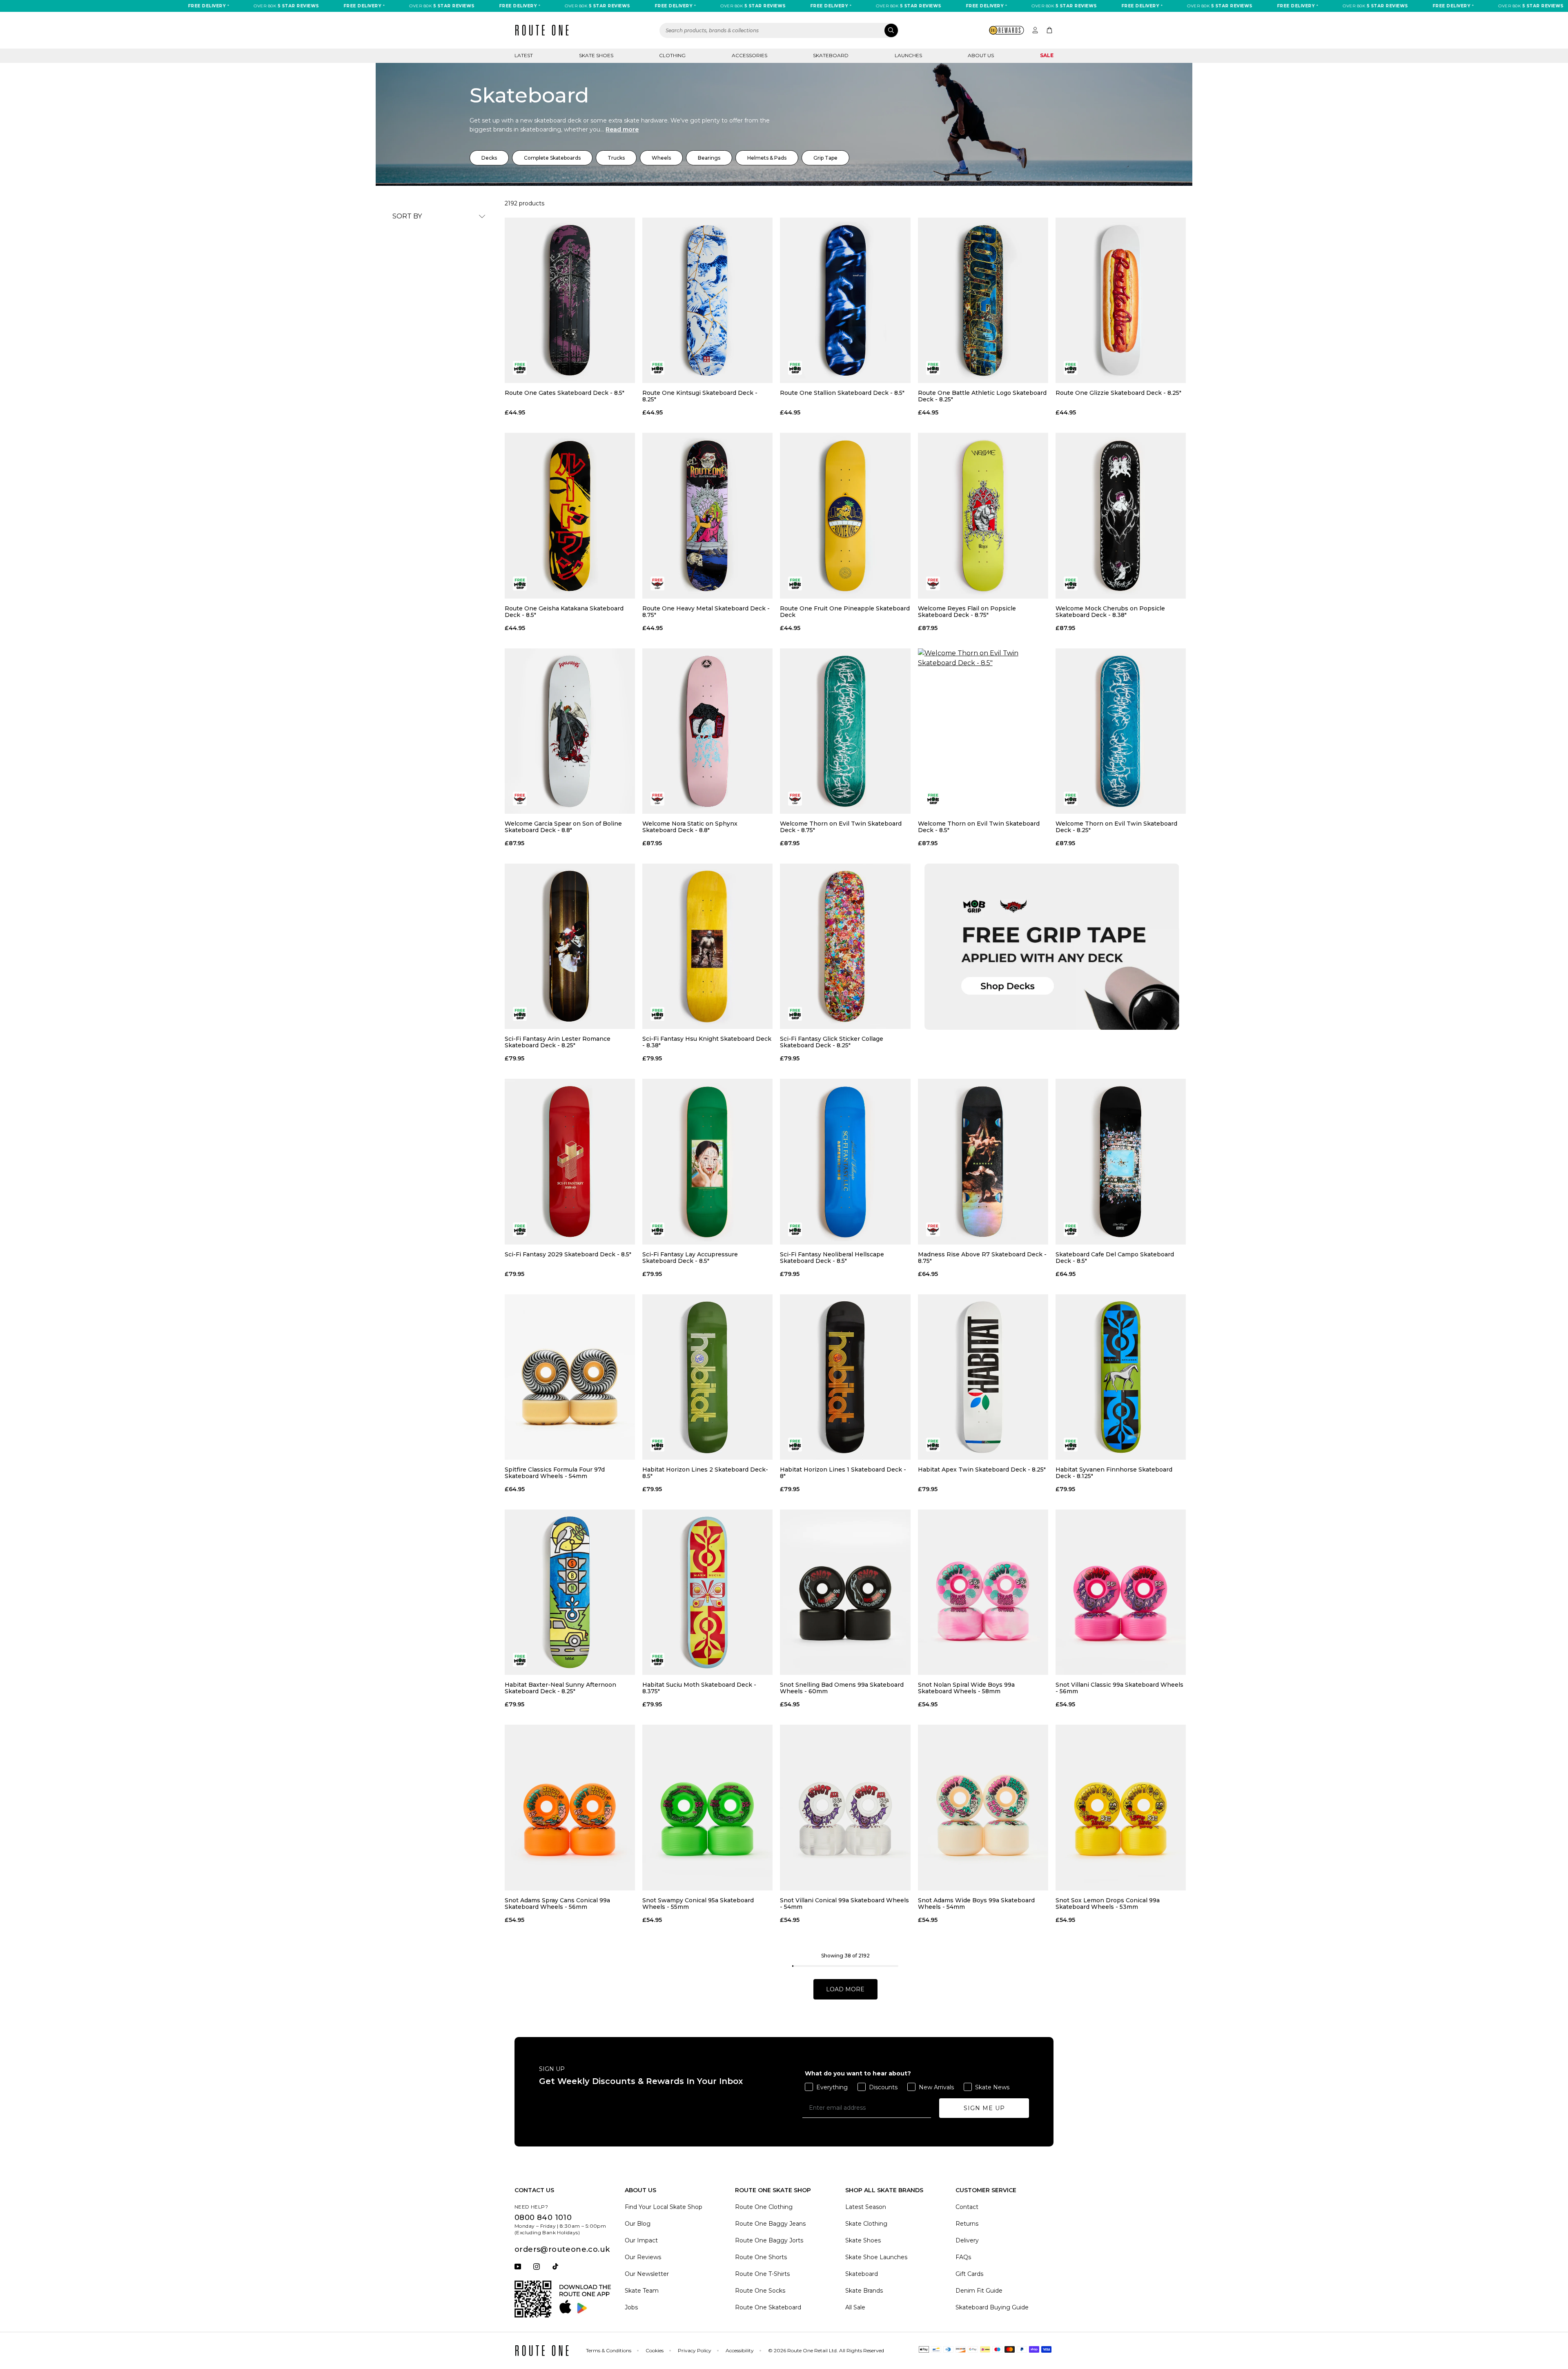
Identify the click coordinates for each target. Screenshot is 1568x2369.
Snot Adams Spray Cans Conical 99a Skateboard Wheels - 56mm (557, 1904)
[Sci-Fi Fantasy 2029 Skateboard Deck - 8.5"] (570, 1161)
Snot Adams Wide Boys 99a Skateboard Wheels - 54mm (976, 1904)
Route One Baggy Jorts (769, 2240)
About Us (981, 55)
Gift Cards (969, 2274)
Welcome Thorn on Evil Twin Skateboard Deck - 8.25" (1116, 827)
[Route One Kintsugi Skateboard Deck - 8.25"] (707, 300)
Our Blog (638, 2224)
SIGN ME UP (984, 2108)
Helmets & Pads (767, 158)
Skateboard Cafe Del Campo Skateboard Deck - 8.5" (1115, 1258)
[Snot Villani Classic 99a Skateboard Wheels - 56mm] (1121, 1592)
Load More (845, 1989)
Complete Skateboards (552, 158)
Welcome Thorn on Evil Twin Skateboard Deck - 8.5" (979, 827)
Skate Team (642, 2291)
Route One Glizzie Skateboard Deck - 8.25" (1118, 393)
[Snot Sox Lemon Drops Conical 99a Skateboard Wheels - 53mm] (1121, 1807)
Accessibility (740, 2350)
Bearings (709, 158)
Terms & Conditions (609, 2350)
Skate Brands (864, 2291)
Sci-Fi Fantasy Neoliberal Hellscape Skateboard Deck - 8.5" (832, 1258)
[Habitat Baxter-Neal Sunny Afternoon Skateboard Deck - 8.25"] (570, 1592)
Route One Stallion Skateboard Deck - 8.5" (842, 393)
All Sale (855, 2307)
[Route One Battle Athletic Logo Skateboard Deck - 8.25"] (983, 300)
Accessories (749, 55)
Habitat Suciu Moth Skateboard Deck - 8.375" (699, 1688)
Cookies (655, 2350)
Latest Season (866, 2207)
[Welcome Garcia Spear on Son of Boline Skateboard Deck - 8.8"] (570, 731)
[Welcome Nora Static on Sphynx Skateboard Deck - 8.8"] (707, 731)
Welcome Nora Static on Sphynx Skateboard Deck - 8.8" (690, 827)
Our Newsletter (647, 2274)
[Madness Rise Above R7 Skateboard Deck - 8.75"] (983, 1161)
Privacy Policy (695, 2350)
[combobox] (779, 30)
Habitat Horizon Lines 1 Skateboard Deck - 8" (843, 1473)
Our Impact (641, 2240)
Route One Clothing (764, 2207)
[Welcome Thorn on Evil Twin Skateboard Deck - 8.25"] (1121, 731)
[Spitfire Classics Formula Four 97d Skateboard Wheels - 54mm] (570, 1377)
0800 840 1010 (543, 2218)
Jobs (631, 2307)
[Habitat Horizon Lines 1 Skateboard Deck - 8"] (845, 1377)
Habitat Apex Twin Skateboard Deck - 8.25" (982, 1470)
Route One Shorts (761, 2257)
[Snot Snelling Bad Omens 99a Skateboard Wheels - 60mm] (845, 1592)
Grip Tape (825, 158)
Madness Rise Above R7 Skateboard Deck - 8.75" (982, 1258)
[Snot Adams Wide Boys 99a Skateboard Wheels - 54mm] (983, 1807)
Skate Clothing (866, 2224)
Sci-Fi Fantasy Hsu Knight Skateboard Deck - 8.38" (707, 1042)
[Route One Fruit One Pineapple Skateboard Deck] (845, 515)
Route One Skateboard (768, 2307)
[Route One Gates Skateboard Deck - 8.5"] (570, 300)
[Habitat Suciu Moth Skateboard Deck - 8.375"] (707, 1592)
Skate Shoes (596, 55)
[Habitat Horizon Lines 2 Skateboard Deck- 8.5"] (707, 1377)
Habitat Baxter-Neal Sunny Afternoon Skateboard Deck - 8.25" (560, 1688)
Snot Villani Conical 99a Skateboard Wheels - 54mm (844, 1904)
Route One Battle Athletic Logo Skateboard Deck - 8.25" (982, 396)
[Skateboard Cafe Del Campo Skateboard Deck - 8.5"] (1121, 1161)
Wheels (661, 158)
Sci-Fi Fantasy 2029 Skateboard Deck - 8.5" (568, 1255)
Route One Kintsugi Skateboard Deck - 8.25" (700, 396)
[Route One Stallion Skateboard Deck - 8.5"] (845, 300)
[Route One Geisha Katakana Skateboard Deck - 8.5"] (570, 515)
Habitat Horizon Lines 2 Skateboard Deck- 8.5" (705, 1473)
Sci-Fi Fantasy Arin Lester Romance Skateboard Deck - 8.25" (558, 1042)
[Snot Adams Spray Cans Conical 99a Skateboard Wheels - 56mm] (570, 1807)
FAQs (963, 2257)
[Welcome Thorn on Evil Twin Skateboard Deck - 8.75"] (845, 731)
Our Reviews (643, 2257)
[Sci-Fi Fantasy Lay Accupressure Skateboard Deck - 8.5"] (707, 1161)
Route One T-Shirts (762, 2274)
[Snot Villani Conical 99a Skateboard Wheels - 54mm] (845, 1807)
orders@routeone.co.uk (562, 2249)
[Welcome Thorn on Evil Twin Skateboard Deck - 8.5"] (983, 731)
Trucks (616, 158)
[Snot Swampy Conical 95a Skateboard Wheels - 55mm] (707, 1807)
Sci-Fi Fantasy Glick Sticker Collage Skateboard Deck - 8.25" (832, 1042)
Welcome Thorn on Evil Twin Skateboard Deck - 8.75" (841, 827)
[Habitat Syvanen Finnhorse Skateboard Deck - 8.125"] (1121, 1377)
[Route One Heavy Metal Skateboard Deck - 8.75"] (707, 515)
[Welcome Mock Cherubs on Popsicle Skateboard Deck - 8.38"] (1121, 515)
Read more (622, 129)
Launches (908, 55)
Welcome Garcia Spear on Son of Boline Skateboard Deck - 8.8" (563, 827)
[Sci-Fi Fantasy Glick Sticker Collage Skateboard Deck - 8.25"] (845, 946)
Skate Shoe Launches (876, 2257)
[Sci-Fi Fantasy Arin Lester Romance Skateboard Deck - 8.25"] (570, 946)
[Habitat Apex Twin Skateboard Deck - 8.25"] (983, 1377)
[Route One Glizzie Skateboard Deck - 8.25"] (1121, 300)
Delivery (967, 2240)
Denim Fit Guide (979, 2291)
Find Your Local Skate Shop (664, 2207)
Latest (524, 55)
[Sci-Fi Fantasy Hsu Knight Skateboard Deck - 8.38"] (707, 946)
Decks (489, 158)
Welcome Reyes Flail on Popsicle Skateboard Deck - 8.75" (967, 612)
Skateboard (831, 55)
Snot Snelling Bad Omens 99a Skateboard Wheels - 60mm (842, 1688)
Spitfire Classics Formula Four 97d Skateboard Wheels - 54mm (555, 1473)
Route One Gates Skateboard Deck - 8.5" (565, 393)
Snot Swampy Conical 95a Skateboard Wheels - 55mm (698, 1904)
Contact (967, 2207)
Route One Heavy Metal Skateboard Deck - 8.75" (706, 612)
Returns (967, 2224)
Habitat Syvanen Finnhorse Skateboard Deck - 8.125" (1114, 1473)
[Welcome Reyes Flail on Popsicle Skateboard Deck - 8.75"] (983, 515)
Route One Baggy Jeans (770, 2224)
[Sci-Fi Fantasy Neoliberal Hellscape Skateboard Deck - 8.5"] (845, 1161)
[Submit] (891, 30)
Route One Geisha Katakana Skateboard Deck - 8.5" (564, 612)
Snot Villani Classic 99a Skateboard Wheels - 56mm (1119, 1688)
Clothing (672, 55)
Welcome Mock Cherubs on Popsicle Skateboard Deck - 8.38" (1110, 612)
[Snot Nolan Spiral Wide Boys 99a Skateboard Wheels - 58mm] (983, 1592)
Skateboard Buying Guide (992, 2307)
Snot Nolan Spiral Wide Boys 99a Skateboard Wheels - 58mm (966, 1688)
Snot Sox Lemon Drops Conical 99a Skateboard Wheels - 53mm (1108, 1904)
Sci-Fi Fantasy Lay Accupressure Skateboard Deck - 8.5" (690, 1258)
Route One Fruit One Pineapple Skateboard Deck (845, 612)
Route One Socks (760, 2291)
